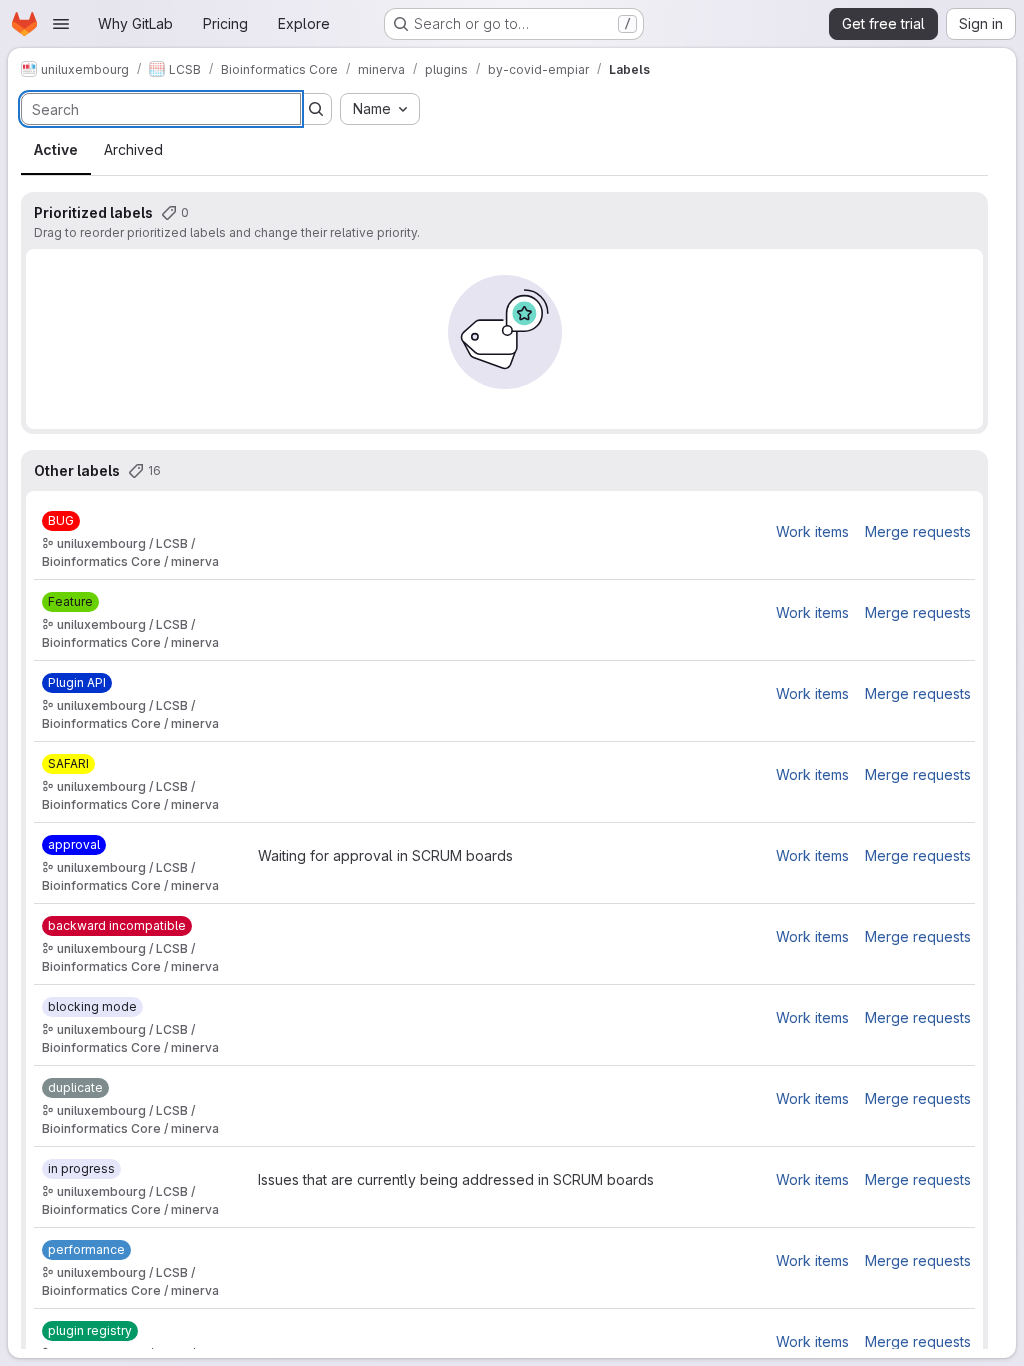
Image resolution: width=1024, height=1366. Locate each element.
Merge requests (918, 531)
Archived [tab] (133, 149)
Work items (812, 531)
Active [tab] (56, 149)
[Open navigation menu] (61, 24)
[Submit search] (316, 109)
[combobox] (380, 109)
